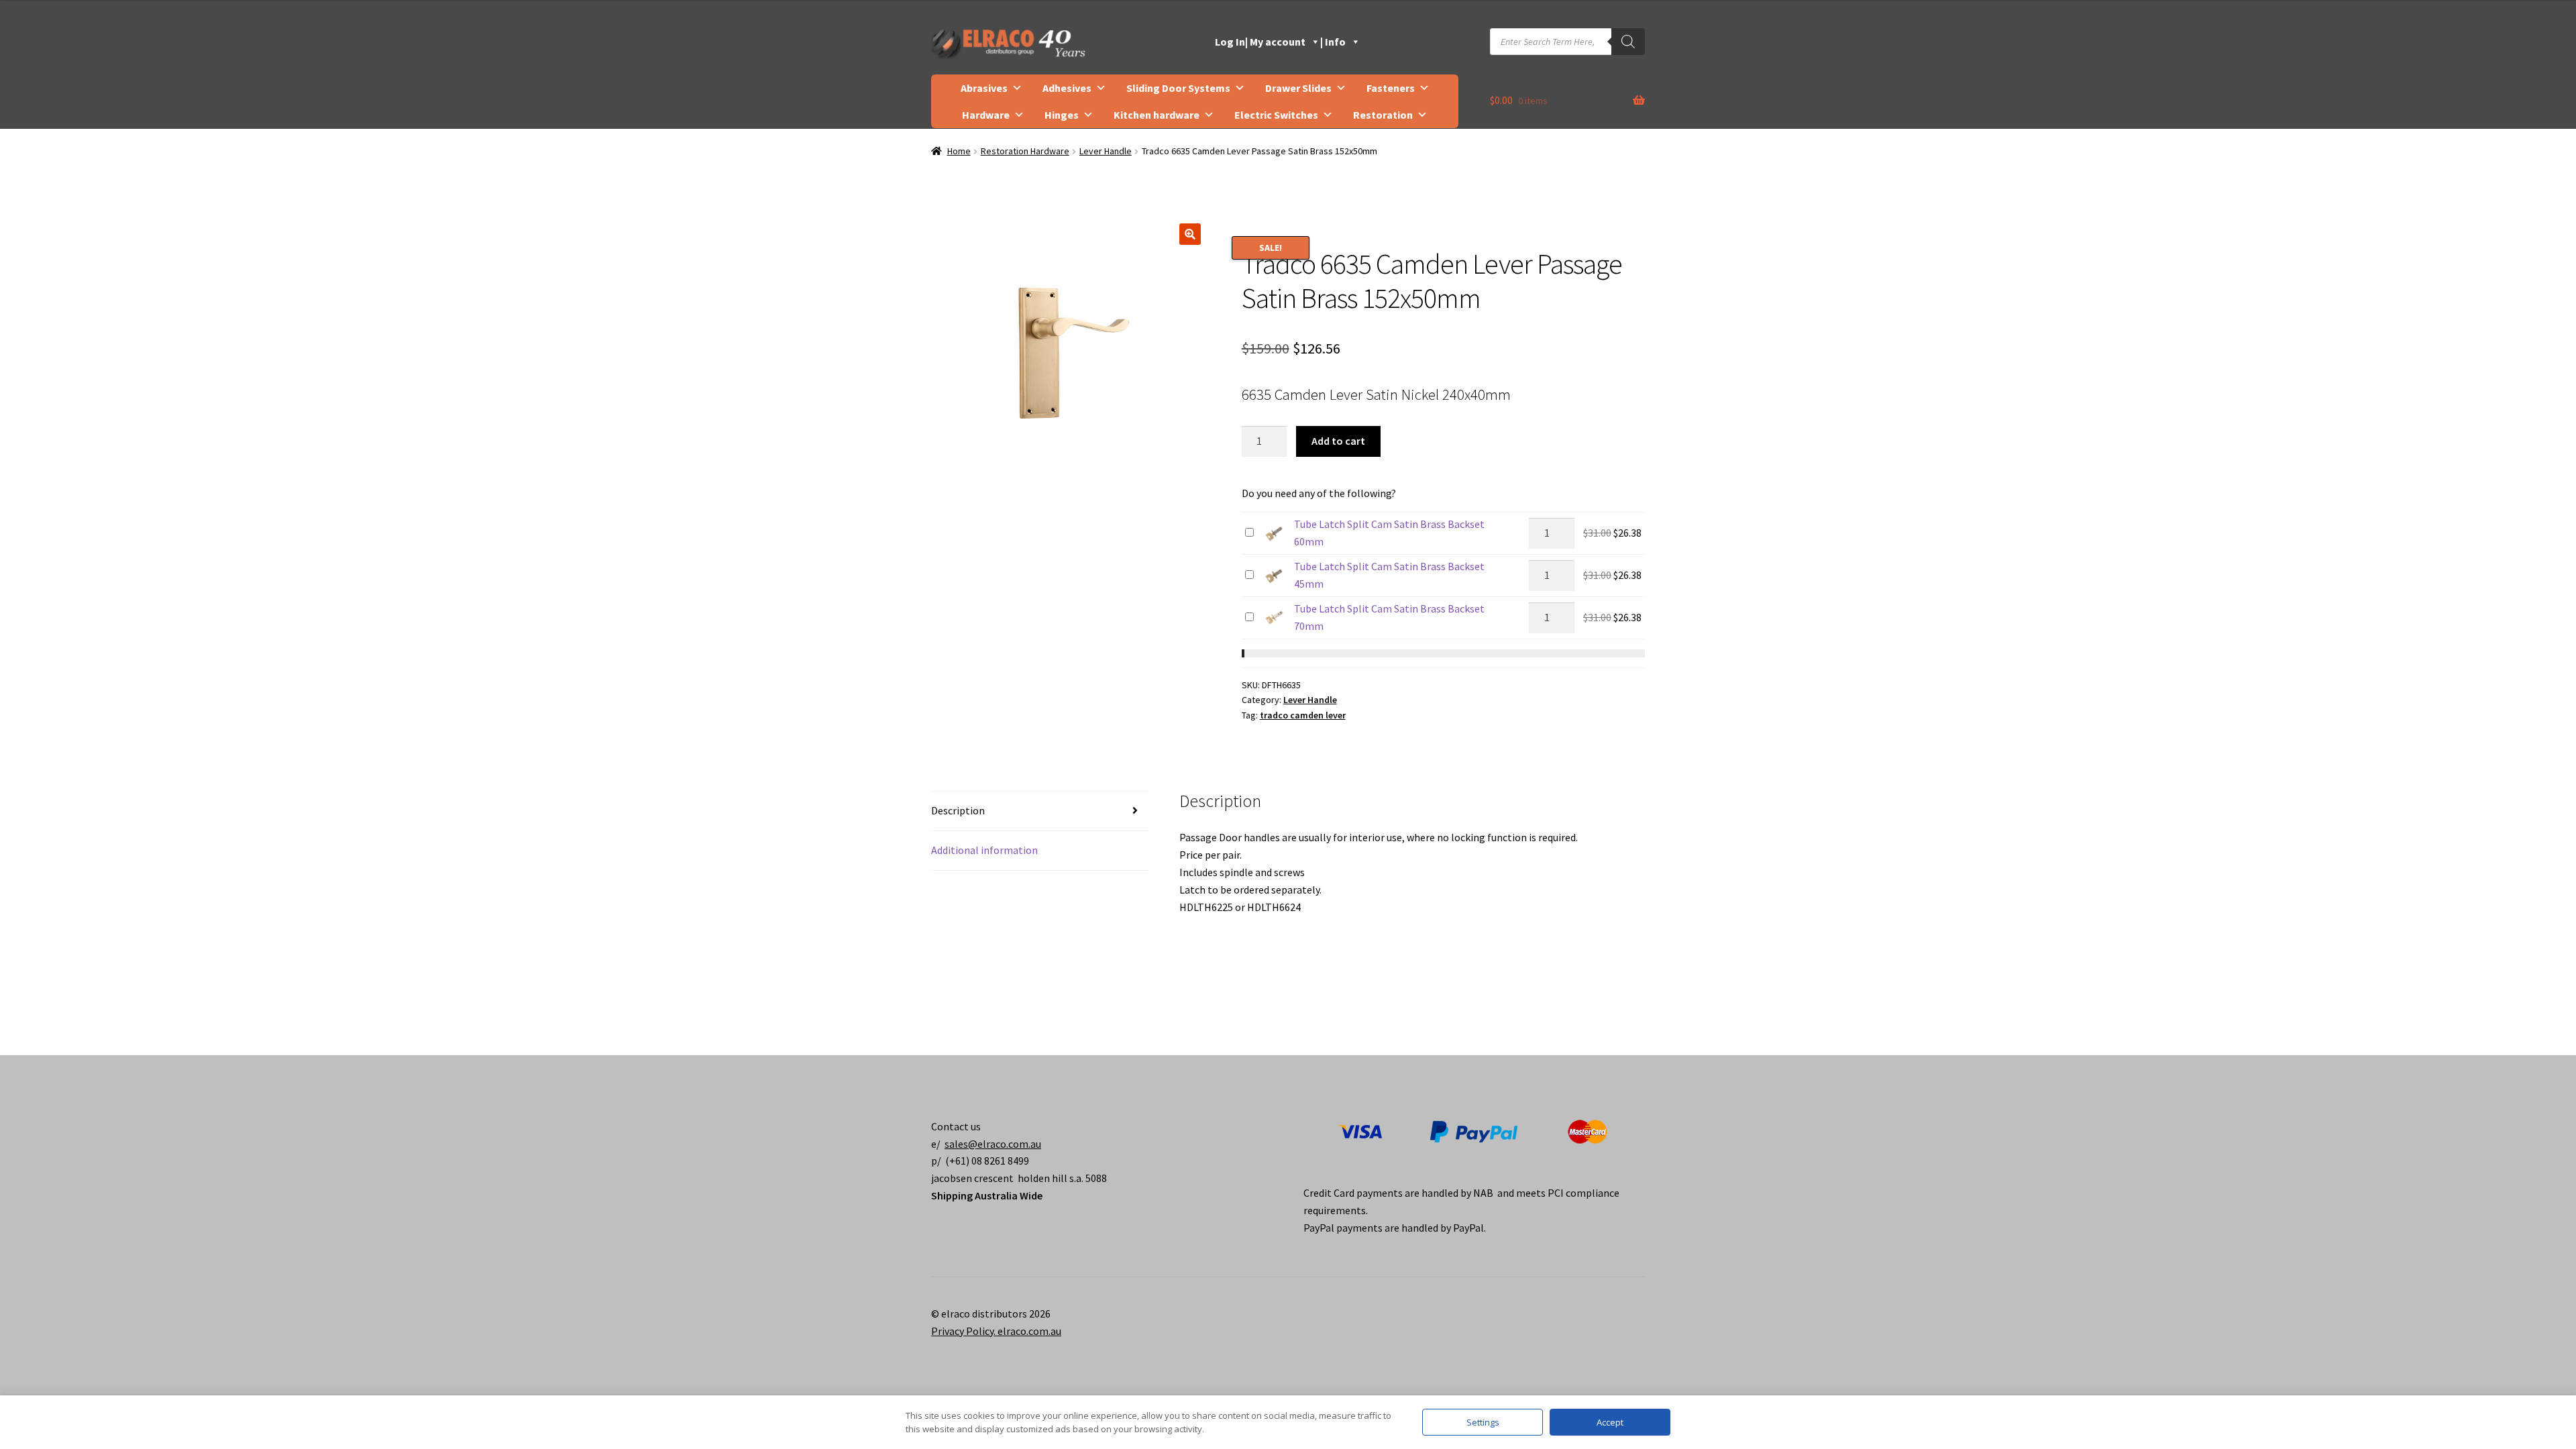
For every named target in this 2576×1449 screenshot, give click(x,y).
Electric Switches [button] (1276, 115)
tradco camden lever (1303, 715)
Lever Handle (1106, 151)
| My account (1275, 42)
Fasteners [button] (1391, 88)
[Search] (1628, 42)
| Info (1333, 42)
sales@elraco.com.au (993, 1144)
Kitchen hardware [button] (1157, 115)
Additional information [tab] (984, 850)
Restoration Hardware (1025, 151)
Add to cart (1338, 441)
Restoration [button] (1383, 115)
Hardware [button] (986, 115)
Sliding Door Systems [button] (1178, 88)
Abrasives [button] (984, 88)
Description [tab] (958, 810)
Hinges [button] (1062, 115)
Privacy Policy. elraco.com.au (996, 1331)
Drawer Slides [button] (1298, 88)
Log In (1230, 42)
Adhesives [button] (1067, 88)
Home (959, 151)
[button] (1190, 234)
